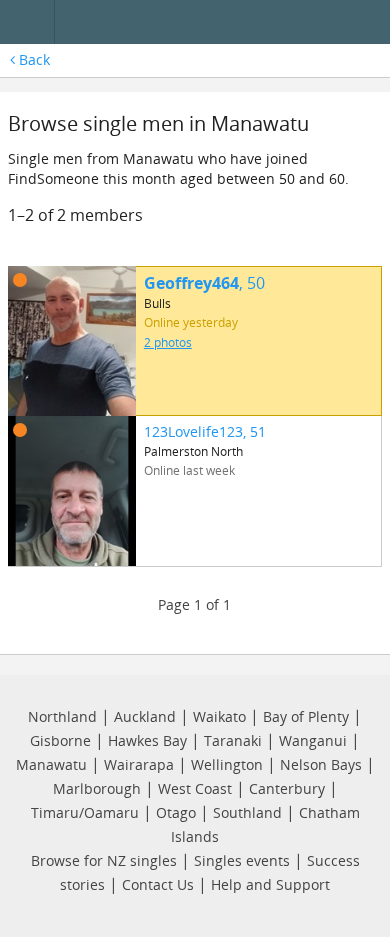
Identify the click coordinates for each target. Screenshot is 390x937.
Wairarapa (139, 764)
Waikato (219, 716)
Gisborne (60, 740)
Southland (247, 812)
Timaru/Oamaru (85, 812)
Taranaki (233, 740)
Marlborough (97, 788)
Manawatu (51, 764)
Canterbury (287, 788)
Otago (176, 812)
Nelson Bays (321, 764)
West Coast (195, 788)
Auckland (145, 716)
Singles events (242, 860)
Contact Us (158, 884)
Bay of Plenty (306, 716)
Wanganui (313, 740)
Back (32, 59)
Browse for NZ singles (104, 860)
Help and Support (270, 884)
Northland (62, 716)
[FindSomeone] (226, 22)
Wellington (227, 764)
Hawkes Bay (147, 740)
